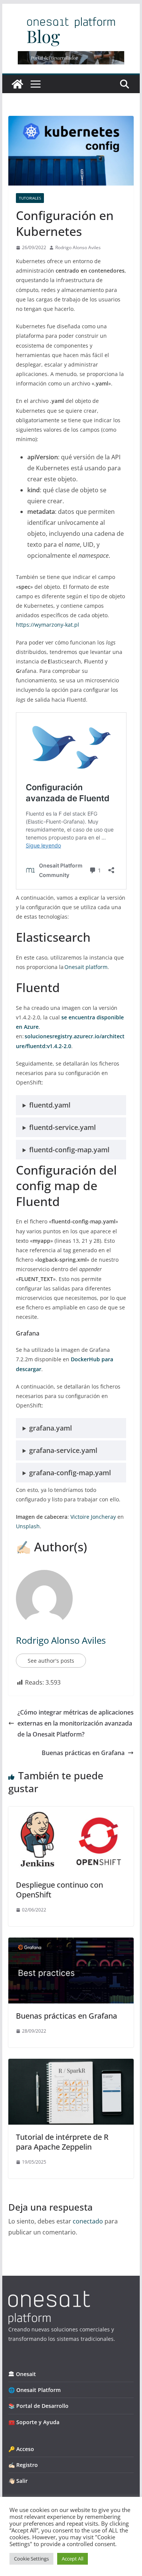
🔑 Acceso (21, 2449)
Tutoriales (30, 198)
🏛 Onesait (22, 2374)
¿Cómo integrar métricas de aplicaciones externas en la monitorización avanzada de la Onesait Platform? (76, 1723)
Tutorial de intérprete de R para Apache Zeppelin (62, 2142)
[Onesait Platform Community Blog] (49, 2296)
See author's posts (51, 1661)
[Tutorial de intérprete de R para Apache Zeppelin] (71, 2064)
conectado (88, 2221)
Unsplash (28, 1526)
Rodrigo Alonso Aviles (78, 247)
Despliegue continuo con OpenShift (59, 1890)
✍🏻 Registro (23, 2465)
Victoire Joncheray (93, 1517)
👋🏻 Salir (18, 2481)
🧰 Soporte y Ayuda (34, 2422)
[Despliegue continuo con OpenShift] (71, 1812)
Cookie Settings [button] (31, 2559)
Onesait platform (86, 967)
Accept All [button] (73, 2559)
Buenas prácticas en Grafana (83, 1753)
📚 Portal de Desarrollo (38, 2406)
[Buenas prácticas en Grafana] (71, 1943)
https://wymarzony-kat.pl (48, 625)
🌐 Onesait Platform (34, 2390)
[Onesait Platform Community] (17, 84)
